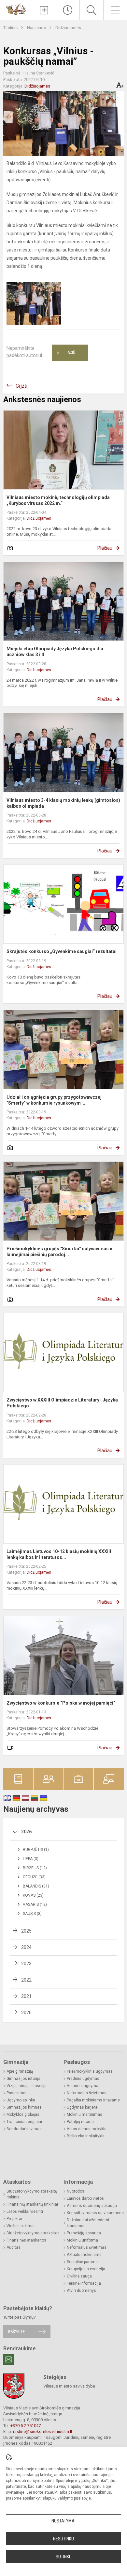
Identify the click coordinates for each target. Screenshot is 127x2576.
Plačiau (105, 548)
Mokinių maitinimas (85, 2114)
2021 (26, 1996)
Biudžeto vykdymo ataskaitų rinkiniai (32, 2194)
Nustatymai (63, 2521)
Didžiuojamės (68, 28)
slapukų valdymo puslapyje (67, 2498)
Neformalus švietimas (87, 2093)
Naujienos (37, 28)
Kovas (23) (33, 1895)
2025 (26, 1931)
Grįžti (21, 386)
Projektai (14, 2219)
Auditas (14, 2247)
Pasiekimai (16, 2093)
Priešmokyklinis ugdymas (90, 2071)
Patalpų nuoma (80, 2122)
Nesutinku (63, 2539)
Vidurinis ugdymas (84, 2086)
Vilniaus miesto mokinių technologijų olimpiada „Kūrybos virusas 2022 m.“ (58, 500)
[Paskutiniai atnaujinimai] (68, 10)
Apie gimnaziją (20, 2071)
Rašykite (16, 2332)
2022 (26, 1980)
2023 (26, 1964)
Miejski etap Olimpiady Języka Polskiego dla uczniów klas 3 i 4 (55, 652)
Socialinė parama (82, 2262)
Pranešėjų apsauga (84, 2233)
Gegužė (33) (34, 1877)
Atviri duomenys (81, 2291)
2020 (26, 2013)
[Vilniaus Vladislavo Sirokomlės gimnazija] (16, 9)
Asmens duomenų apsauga (92, 2206)
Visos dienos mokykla (87, 2129)
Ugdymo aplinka (21, 2100)
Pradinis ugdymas (83, 2079)
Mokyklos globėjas (23, 2114)
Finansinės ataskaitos (26, 2240)
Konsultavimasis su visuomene (95, 2213)
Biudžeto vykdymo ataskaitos (33, 2233)
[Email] (8, 2359)
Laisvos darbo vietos (85, 2198)
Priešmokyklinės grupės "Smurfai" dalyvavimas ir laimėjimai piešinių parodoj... (60, 1252)
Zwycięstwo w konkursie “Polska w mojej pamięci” (61, 1703)
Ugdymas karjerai (83, 2107)
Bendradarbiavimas (24, 2129)
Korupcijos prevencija (86, 2269)
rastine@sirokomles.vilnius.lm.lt (43, 2431)
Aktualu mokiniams (84, 2255)
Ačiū (66, 353)
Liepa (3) (31, 1859)
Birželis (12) (35, 1868)
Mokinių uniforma (82, 2240)
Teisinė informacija (84, 2283)
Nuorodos (76, 2191)
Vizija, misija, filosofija (27, 2086)
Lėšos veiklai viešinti (25, 2211)
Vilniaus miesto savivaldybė (69, 2386)
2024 (26, 1947)
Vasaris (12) (35, 1904)
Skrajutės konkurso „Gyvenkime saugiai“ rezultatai (62, 951)
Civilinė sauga (79, 2276)
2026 (26, 1832)
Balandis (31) (36, 1886)
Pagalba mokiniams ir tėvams (93, 2100)
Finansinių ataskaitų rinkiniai (32, 2204)
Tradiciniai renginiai (24, 2122)
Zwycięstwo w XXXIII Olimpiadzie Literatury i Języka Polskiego (62, 1403)
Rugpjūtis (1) (36, 1850)
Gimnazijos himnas (24, 2107)
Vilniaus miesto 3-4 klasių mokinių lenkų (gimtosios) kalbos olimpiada (63, 803)
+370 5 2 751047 (26, 2426)
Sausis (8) (32, 1914)
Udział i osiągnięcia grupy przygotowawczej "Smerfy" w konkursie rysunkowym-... (54, 1100)
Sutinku (64, 2557)
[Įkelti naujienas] (44, 10)
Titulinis (11, 28)
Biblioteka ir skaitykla (86, 2136)
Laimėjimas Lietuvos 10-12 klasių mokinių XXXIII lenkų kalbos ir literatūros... (59, 1554)
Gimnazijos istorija (23, 2079)
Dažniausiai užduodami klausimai (88, 2223)
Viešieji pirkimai (21, 2226)
